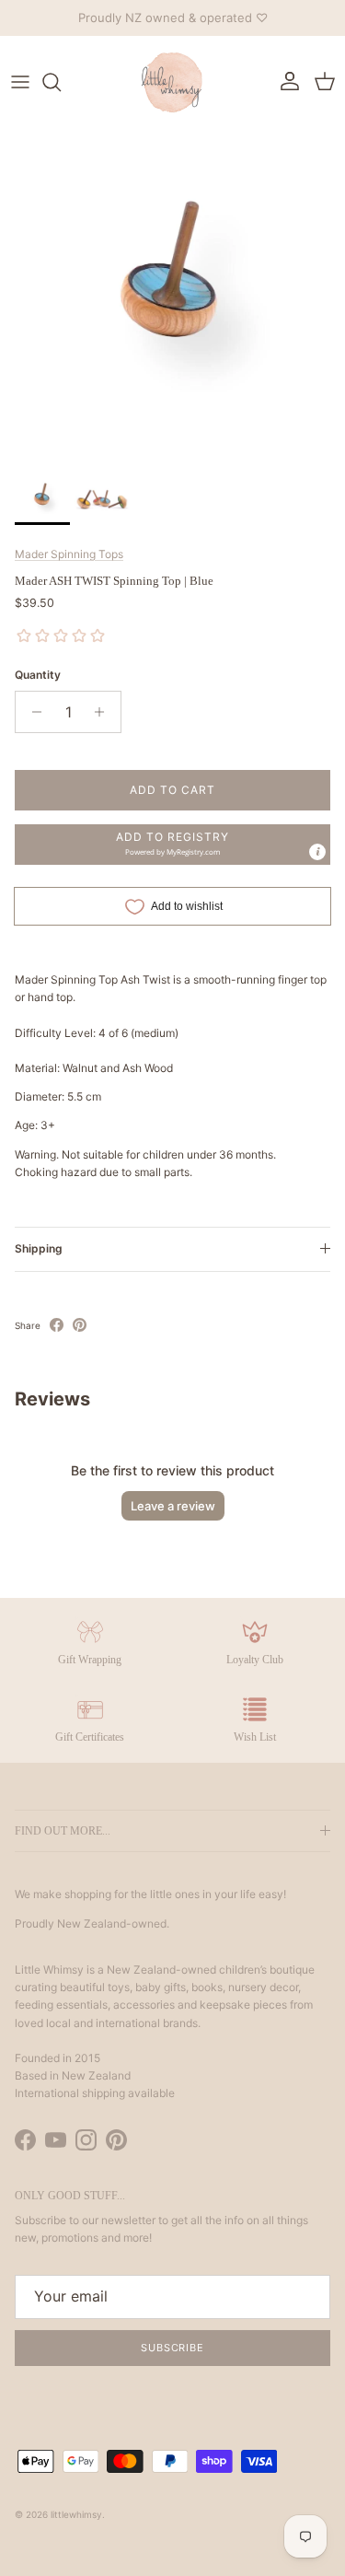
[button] (172, 845)
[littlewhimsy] (173, 82)
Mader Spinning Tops (69, 554)
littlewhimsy (76, 2514)
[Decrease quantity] (32, 712)
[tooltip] (317, 852)
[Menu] (20, 82)
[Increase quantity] (104, 712)
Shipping (39, 1248)
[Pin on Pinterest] (80, 1325)
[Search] (61, 82)
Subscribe (172, 2348)
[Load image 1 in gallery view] (172, 296)
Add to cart (172, 790)
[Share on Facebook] (57, 1325)
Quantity (38, 675)
